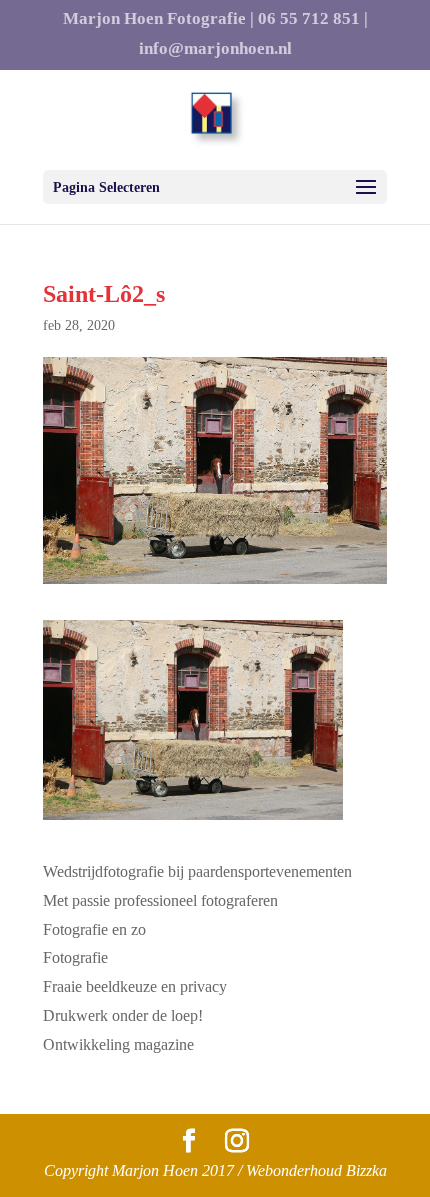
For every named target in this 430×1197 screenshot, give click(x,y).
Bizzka (366, 1170)
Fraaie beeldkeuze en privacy (135, 986)
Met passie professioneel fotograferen (160, 900)
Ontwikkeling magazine (118, 1044)
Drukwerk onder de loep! (123, 1015)
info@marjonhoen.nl (215, 49)
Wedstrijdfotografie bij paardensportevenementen (197, 871)
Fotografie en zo (94, 929)
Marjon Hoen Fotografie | (158, 19)
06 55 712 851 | (313, 19)
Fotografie (75, 957)
